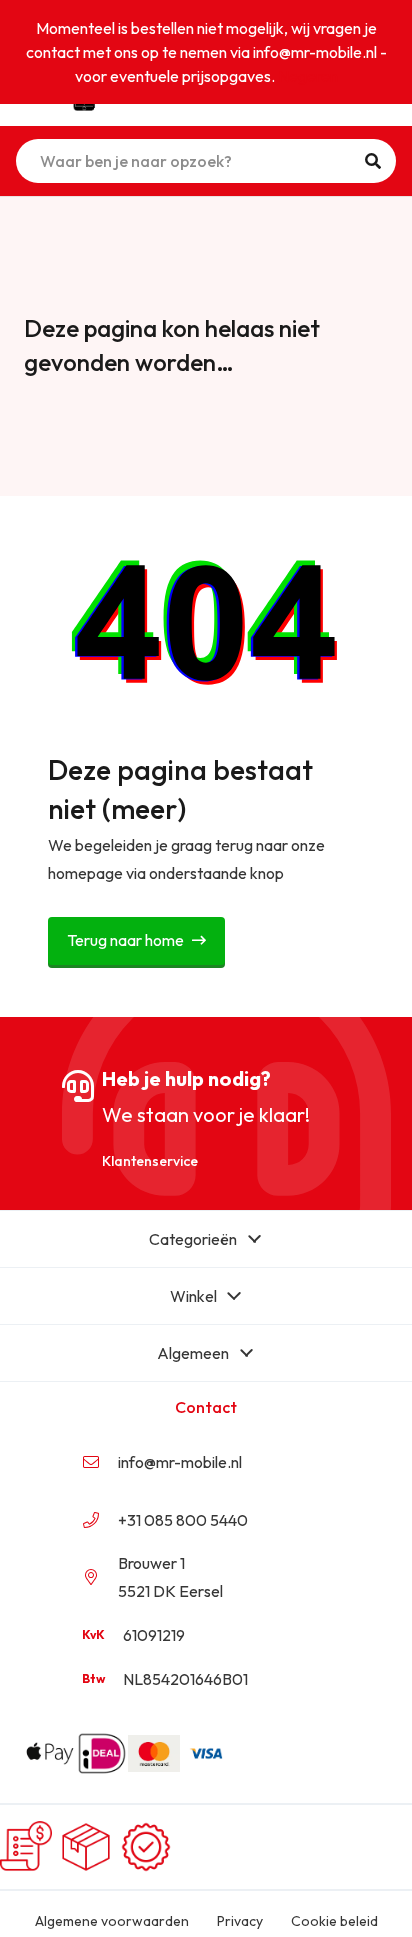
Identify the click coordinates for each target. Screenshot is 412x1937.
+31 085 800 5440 (183, 1520)
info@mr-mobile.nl (180, 1462)
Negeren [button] (308, 76)
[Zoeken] (373, 161)
